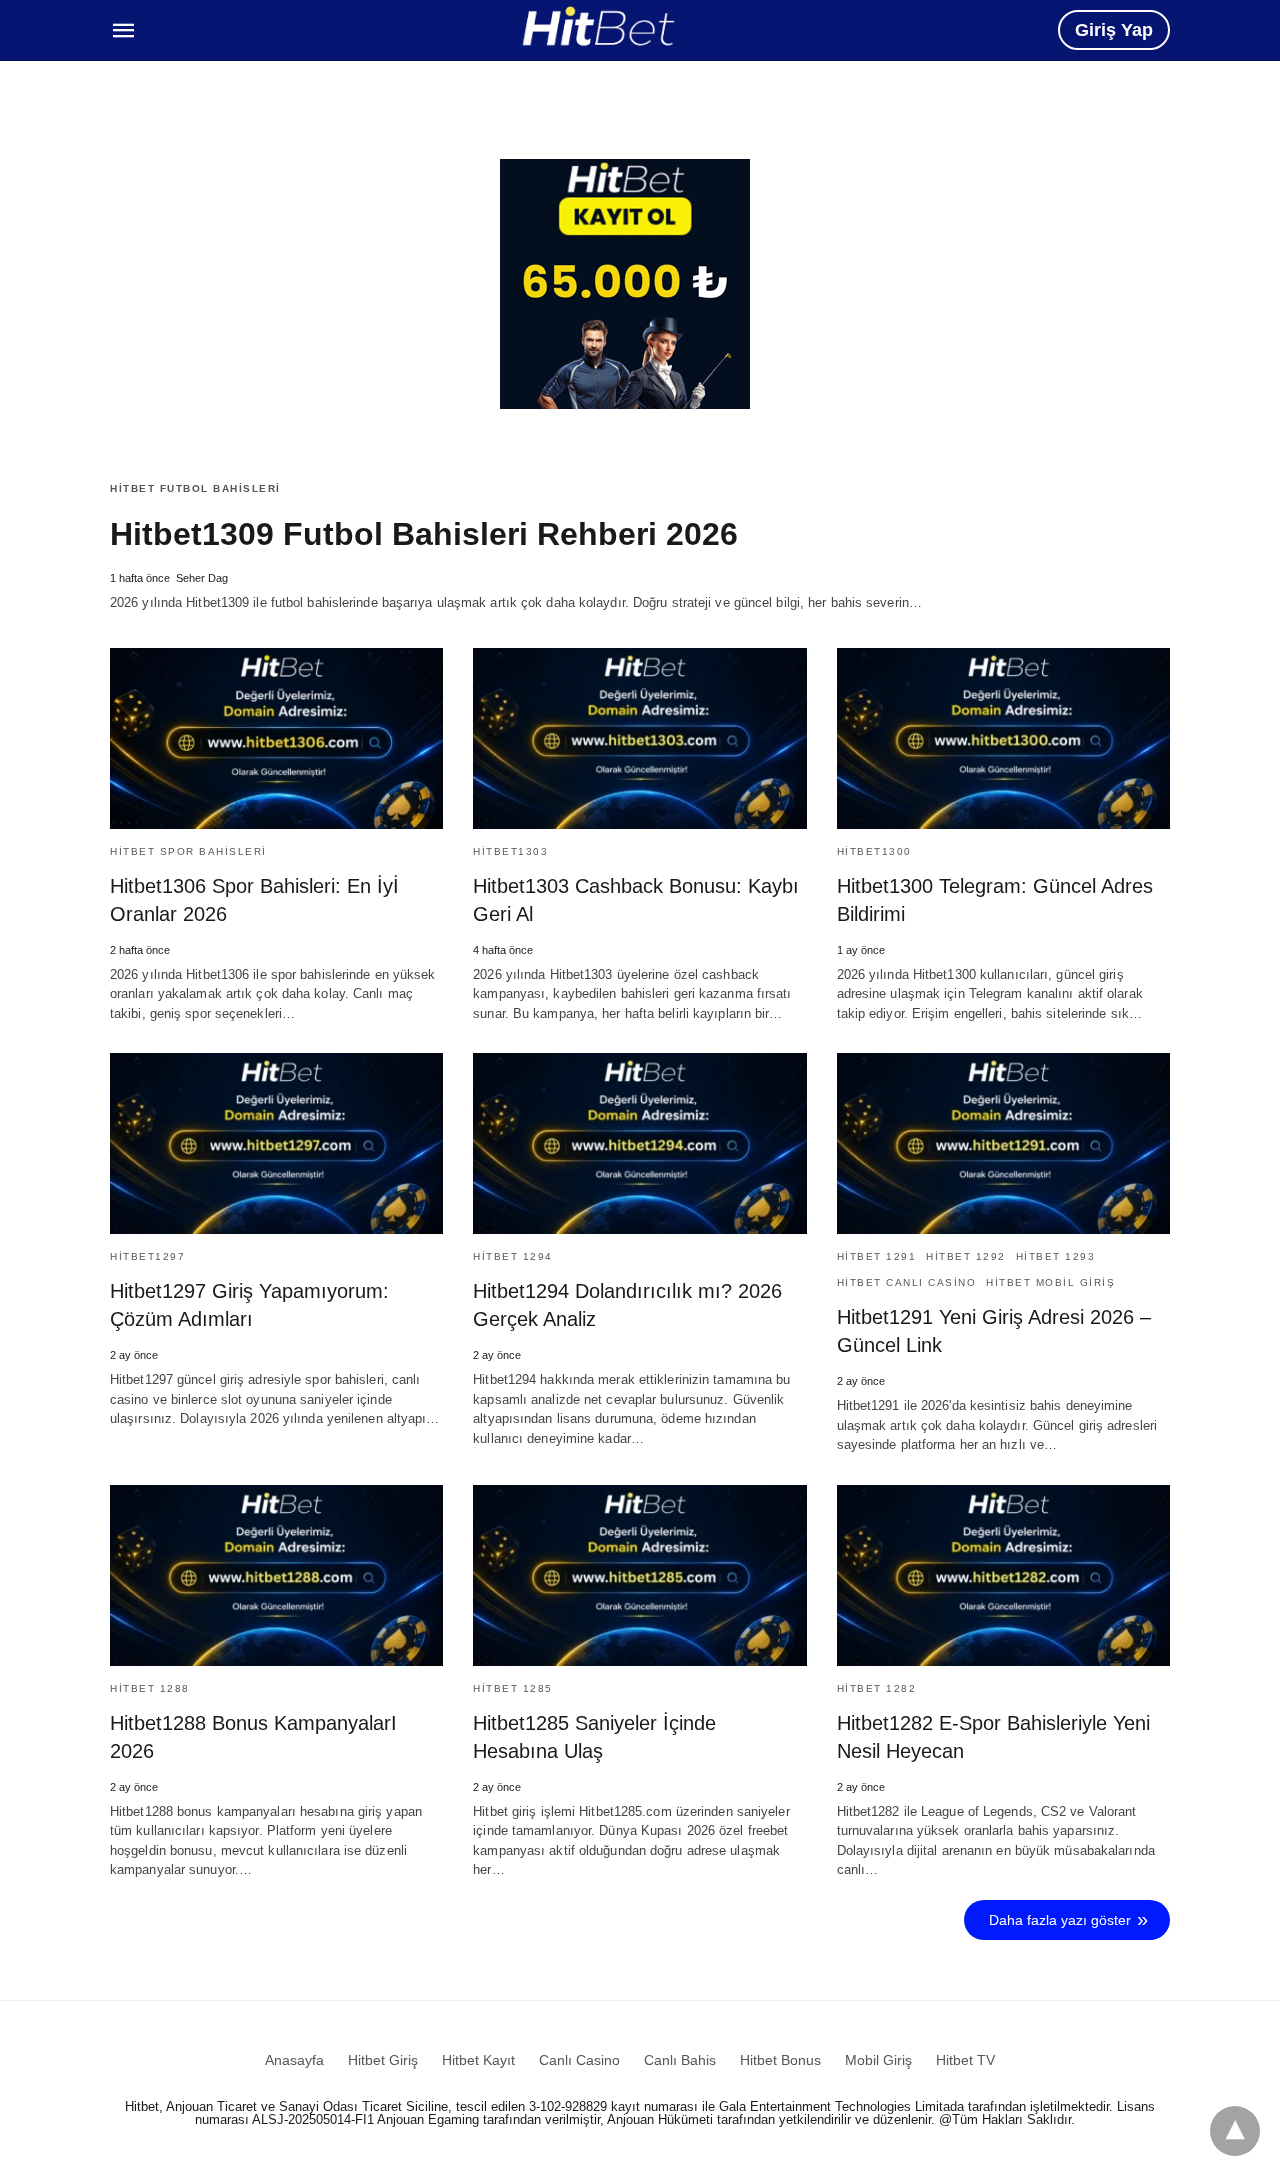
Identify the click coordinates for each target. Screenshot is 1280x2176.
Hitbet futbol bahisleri (195, 488)
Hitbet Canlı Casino (907, 1282)
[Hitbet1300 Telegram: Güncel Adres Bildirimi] (1003, 738)
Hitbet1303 (510, 851)
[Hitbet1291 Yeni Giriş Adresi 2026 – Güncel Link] (1003, 1143)
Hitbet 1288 (150, 1688)
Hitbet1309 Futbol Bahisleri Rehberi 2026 (424, 534)
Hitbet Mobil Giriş (1050, 1282)
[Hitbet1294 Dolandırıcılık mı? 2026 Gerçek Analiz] (639, 1143)
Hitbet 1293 (1056, 1256)
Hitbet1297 (147, 1256)
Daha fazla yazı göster (1060, 1920)
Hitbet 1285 (513, 1688)
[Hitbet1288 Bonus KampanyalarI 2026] (276, 1575)
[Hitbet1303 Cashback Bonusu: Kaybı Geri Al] (639, 738)
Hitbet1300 (874, 851)
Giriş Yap (1114, 30)
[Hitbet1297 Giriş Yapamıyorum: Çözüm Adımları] (276, 1143)
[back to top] (1235, 2131)
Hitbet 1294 (513, 1256)
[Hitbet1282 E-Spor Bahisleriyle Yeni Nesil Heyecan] (1003, 1575)
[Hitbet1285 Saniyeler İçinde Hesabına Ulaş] (639, 1575)
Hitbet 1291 (877, 1256)
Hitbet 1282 (877, 1688)
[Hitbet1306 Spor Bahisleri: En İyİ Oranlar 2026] (276, 738)
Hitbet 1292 (966, 1256)
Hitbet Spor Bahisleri (188, 851)
